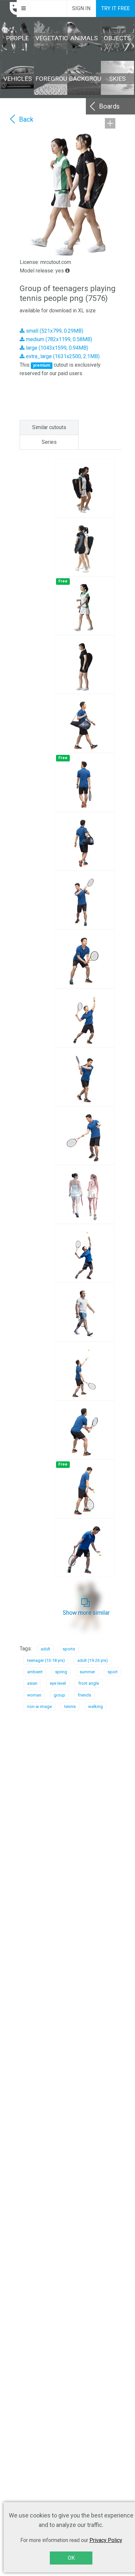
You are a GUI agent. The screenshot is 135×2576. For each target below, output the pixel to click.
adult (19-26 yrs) (93, 1660)
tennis (70, 1706)
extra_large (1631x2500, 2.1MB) (62, 356)
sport (113, 1672)
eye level (58, 1683)
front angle (89, 1683)
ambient (35, 1672)
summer (87, 1672)
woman (34, 1695)
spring (61, 1672)
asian (32, 1683)
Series (49, 442)
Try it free (116, 8)
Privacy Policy (106, 2540)
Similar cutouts (49, 427)
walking (96, 1706)
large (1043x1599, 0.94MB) (56, 348)
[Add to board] (110, 123)
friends (84, 1695)
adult (45, 1649)
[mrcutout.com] (9, 9)
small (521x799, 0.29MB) (54, 331)
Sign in (81, 8)
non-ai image (39, 1706)
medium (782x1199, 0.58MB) (58, 339)
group (59, 1695)
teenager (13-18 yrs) (46, 1660)
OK (71, 2558)
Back (26, 119)
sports (69, 1649)
